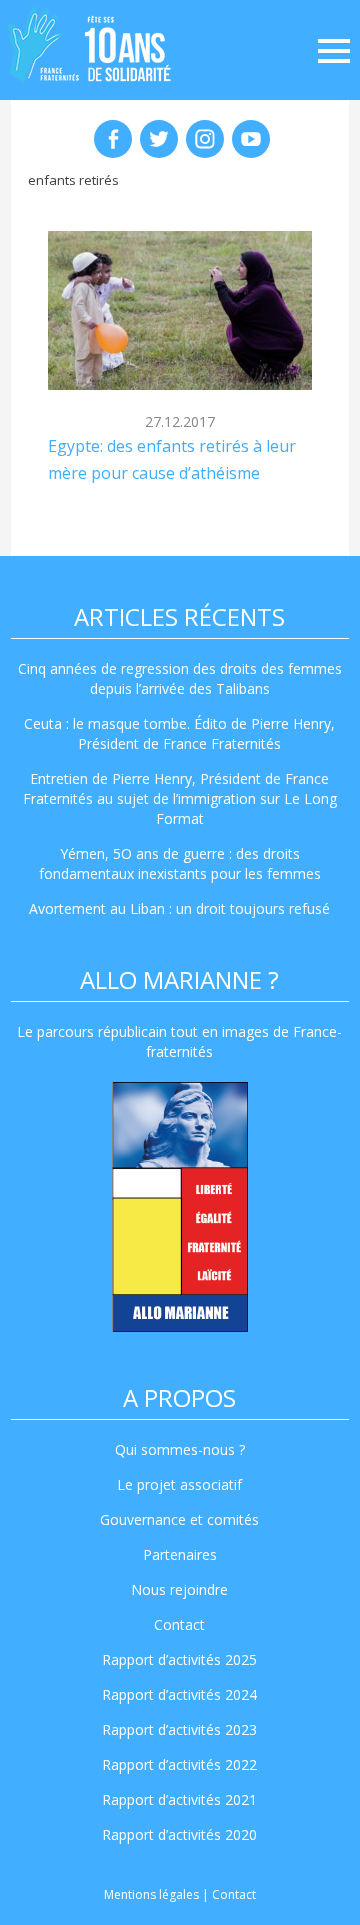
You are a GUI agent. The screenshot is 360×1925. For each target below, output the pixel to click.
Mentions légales (151, 1894)
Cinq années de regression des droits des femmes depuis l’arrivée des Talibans (180, 678)
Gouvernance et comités (179, 1519)
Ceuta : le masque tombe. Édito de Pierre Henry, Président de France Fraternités (179, 733)
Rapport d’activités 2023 (179, 1729)
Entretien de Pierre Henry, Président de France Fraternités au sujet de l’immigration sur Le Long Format (180, 798)
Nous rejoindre (179, 1589)
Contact (179, 1624)
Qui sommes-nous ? (180, 1449)
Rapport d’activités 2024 (179, 1694)
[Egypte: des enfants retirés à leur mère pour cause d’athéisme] (180, 310)
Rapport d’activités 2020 (179, 1834)
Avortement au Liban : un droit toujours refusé (179, 908)
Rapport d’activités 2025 (179, 1659)
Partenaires (180, 1554)
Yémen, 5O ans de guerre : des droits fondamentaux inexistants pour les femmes (180, 863)
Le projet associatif (179, 1484)
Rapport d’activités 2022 (179, 1764)
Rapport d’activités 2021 (179, 1799)
